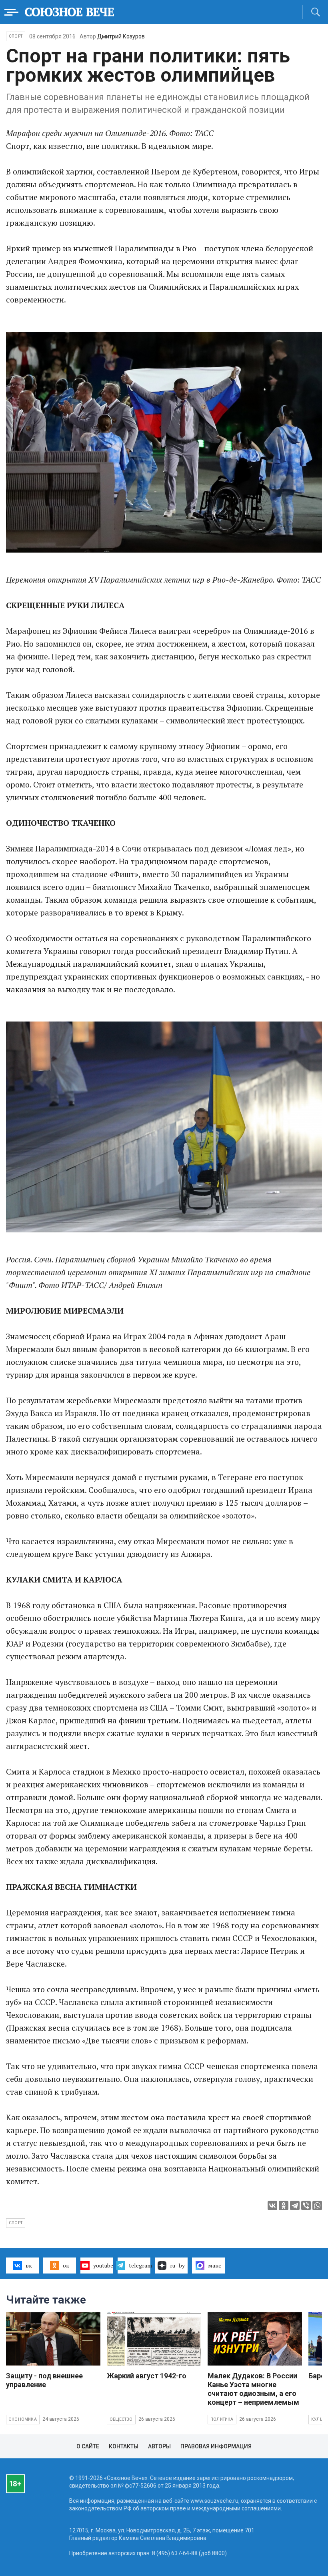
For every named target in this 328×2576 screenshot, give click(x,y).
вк (29, 2265)
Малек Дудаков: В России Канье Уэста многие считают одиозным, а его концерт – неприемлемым (253, 2389)
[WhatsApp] (317, 2205)
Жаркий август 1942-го (147, 2376)
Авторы (159, 2446)
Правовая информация (216, 2446)
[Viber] (306, 2205)
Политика (222, 2419)
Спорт (16, 36)
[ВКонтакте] (272, 2205)
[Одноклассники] (284, 2205)
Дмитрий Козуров (121, 36)
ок (66, 2265)
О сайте (88, 2446)
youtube (103, 2265)
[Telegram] (295, 2205)
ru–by (177, 2265)
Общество (121, 2419)
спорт (16, 2223)
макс (215, 2265)
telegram (140, 2265)
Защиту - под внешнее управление (44, 2380)
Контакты (124, 2446)
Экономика (23, 2419)
